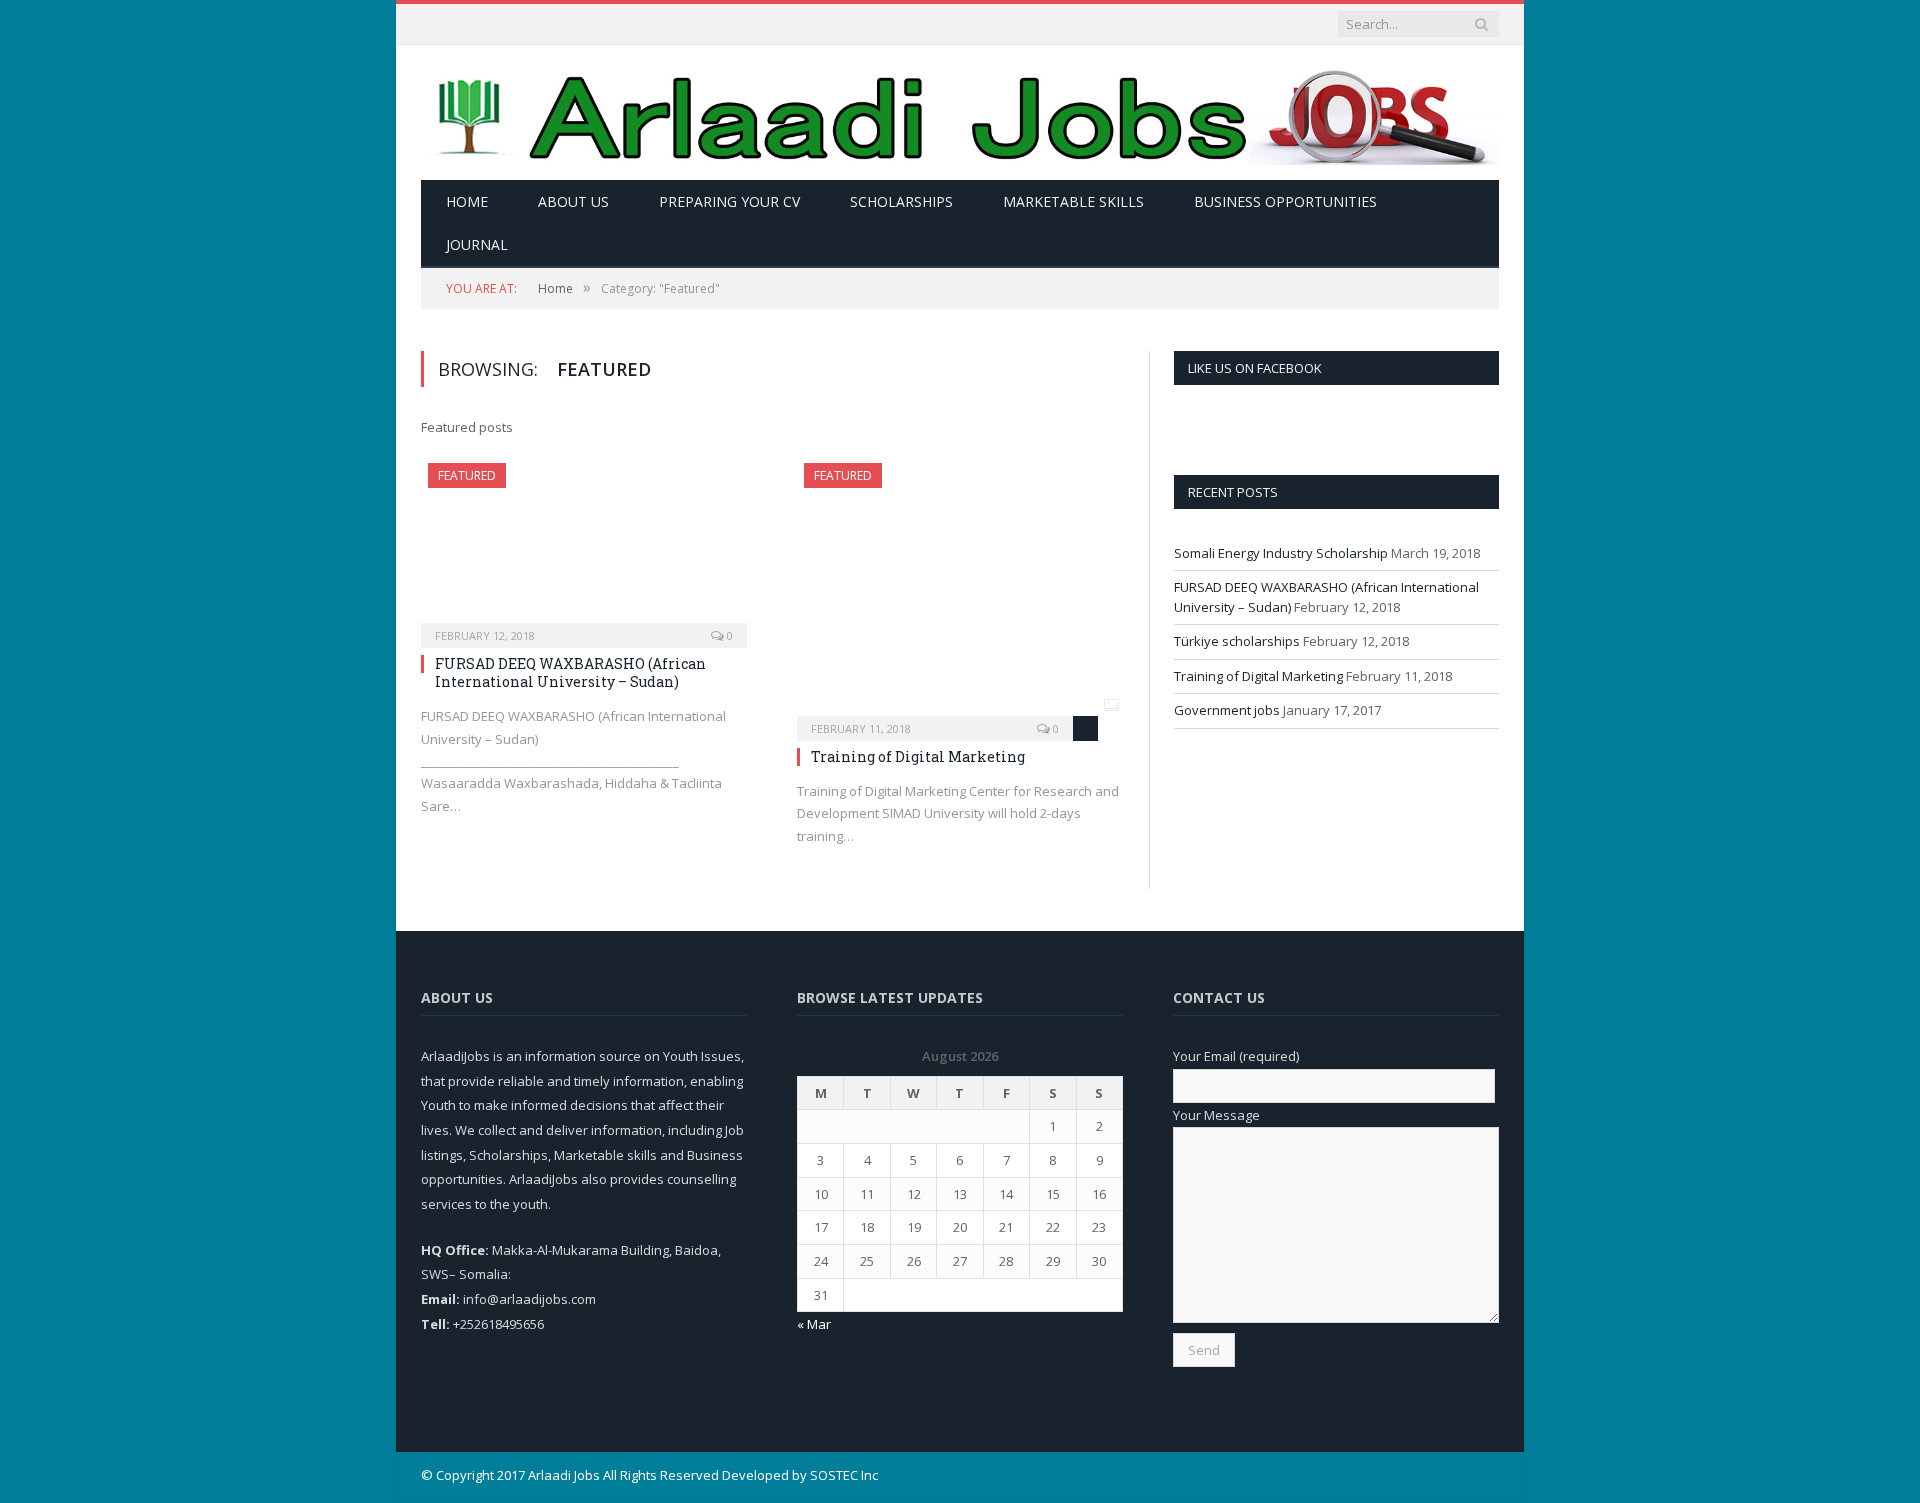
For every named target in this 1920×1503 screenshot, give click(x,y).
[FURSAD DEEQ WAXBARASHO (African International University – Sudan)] (584, 549)
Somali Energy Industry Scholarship (1281, 553)
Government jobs (1227, 710)
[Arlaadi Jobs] (960, 112)
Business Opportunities (1285, 201)
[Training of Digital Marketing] (960, 595)
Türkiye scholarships (1237, 641)
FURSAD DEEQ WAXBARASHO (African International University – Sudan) (570, 672)
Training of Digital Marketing (918, 756)
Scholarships (901, 201)
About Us (573, 201)
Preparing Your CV (729, 201)
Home (467, 201)
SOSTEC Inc (844, 1475)
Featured (467, 475)
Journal (477, 244)
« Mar (814, 1324)
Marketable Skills (1073, 201)
